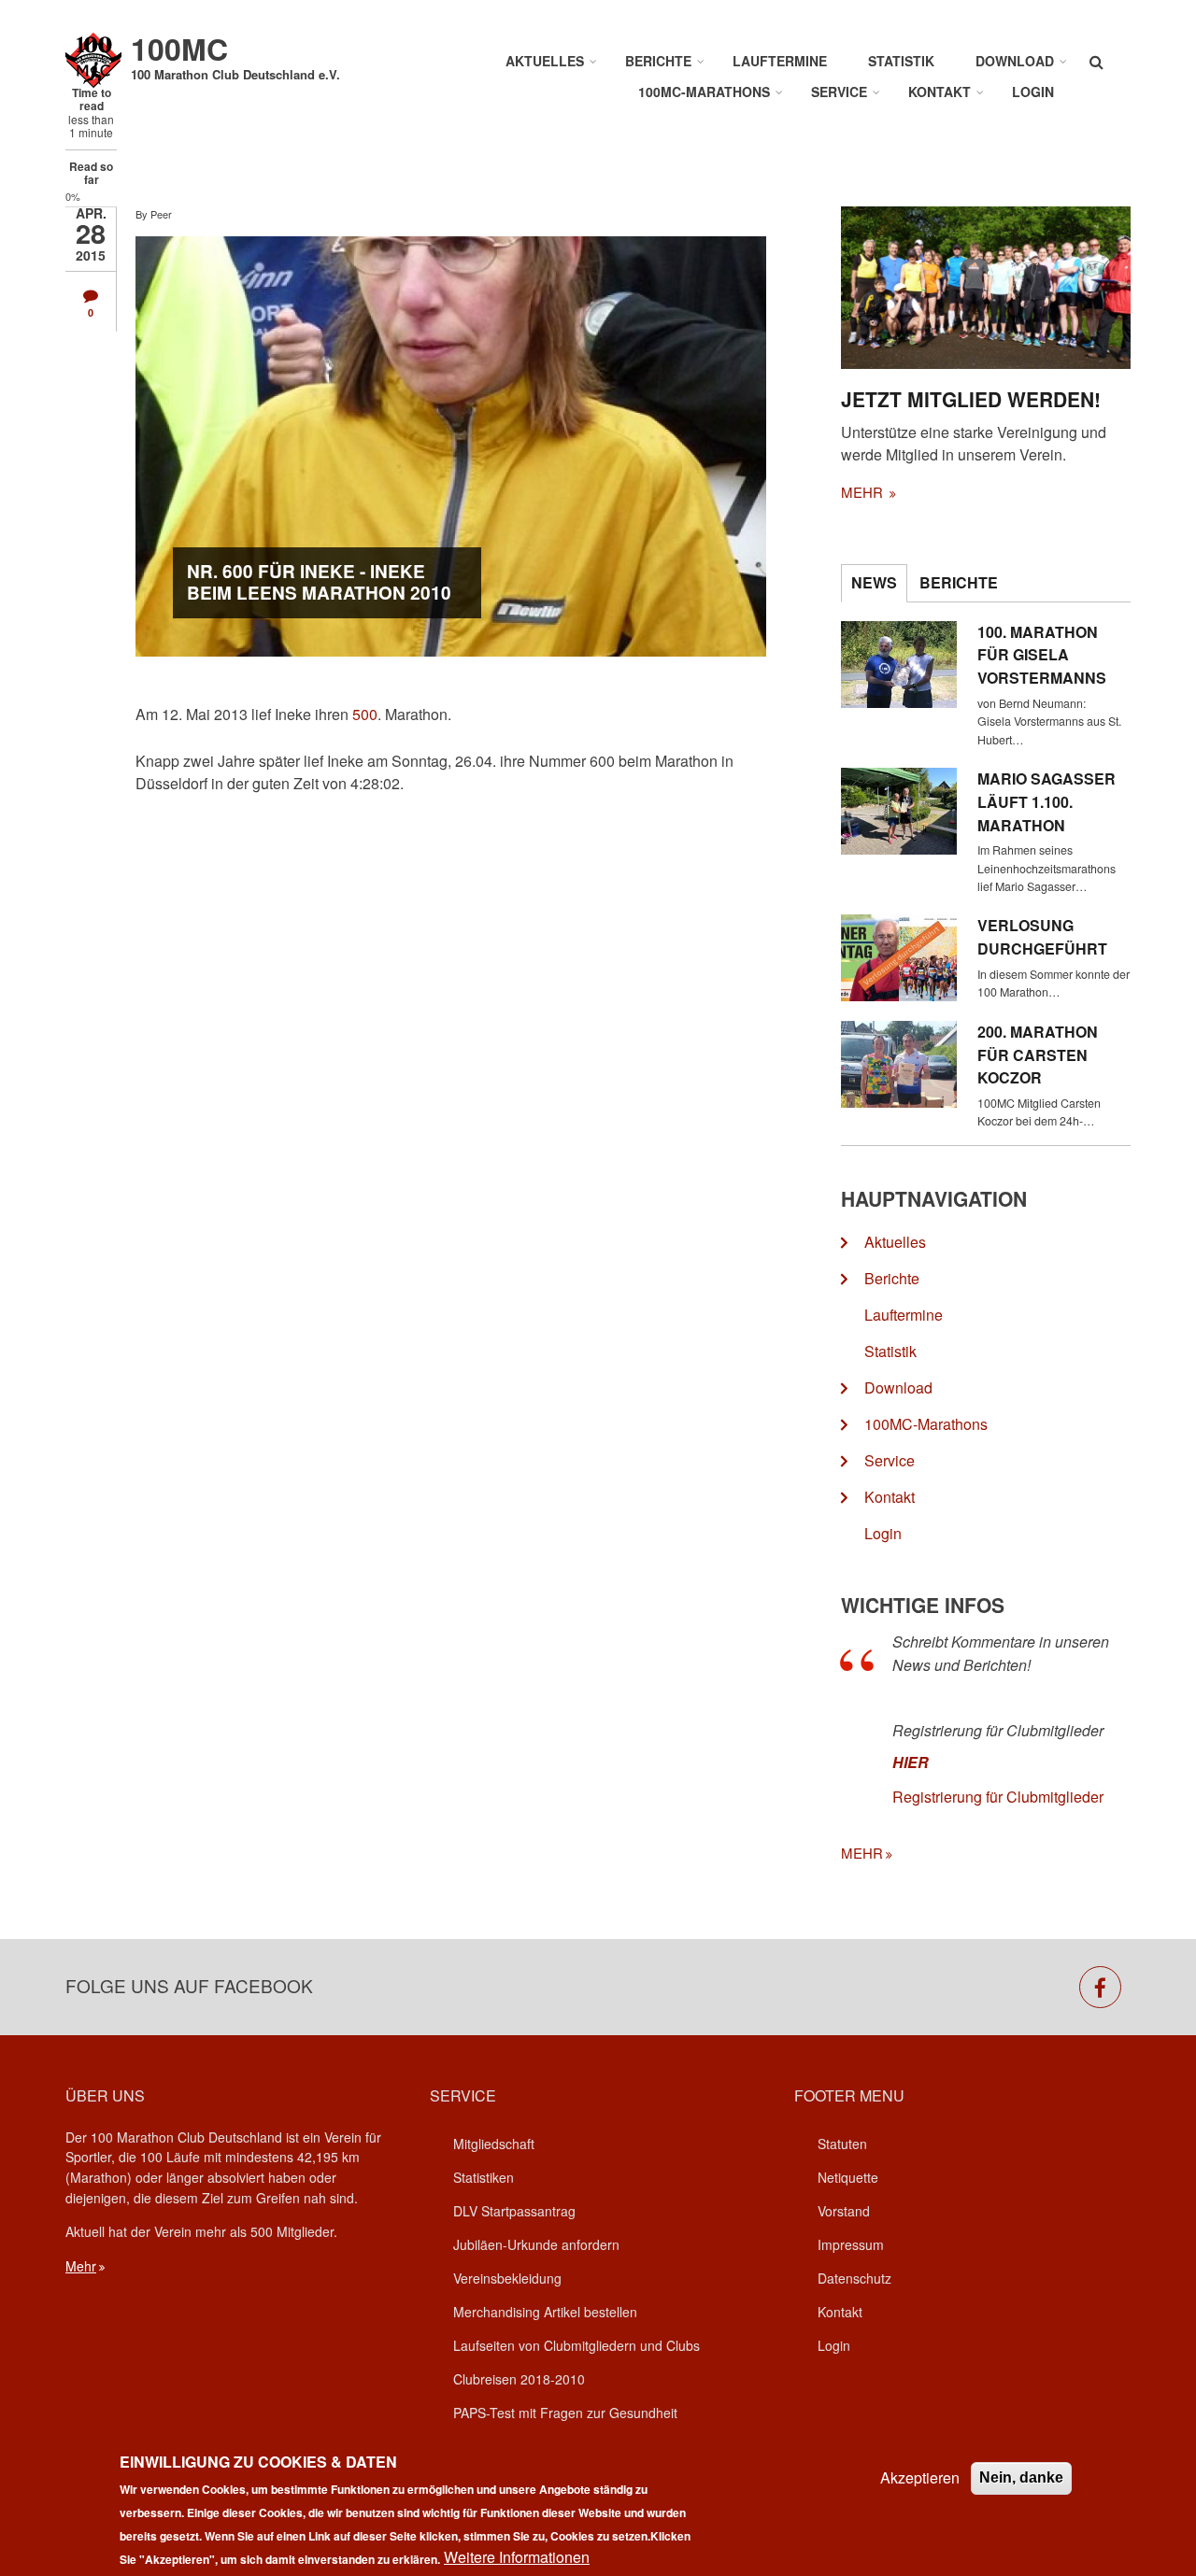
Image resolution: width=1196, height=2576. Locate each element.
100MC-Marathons (704, 92)
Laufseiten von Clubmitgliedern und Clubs (577, 2345)
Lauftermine (780, 61)
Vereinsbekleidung (507, 2278)
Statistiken (484, 2177)
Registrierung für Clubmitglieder (998, 1797)
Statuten (842, 2144)
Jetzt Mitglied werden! (971, 399)
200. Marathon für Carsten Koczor (1038, 1055)
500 (365, 714)
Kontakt (940, 92)
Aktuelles (545, 61)
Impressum (851, 2244)
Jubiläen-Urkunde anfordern (536, 2244)
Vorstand (844, 2211)
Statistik (901, 61)
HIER (911, 1762)
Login (1033, 92)
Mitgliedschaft (494, 2144)
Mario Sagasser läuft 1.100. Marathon (1046, 802)
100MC (179, 49)
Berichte (658, 61)
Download (1015, 61)
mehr (864, 492)
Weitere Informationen (517, 2557)
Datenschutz (854, 2278)
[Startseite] (93, 58)
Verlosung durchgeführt (1042, 937)
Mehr (81, 2266)
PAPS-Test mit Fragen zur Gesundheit (565, 2413)
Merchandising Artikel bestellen (545, 2312)
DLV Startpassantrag (514, 2211)
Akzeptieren (920, 2477)
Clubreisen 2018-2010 (519, 2379)
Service (839, 92)
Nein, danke (1021, 2477)
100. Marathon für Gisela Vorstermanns (1042, 655)
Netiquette (848, 2177)
